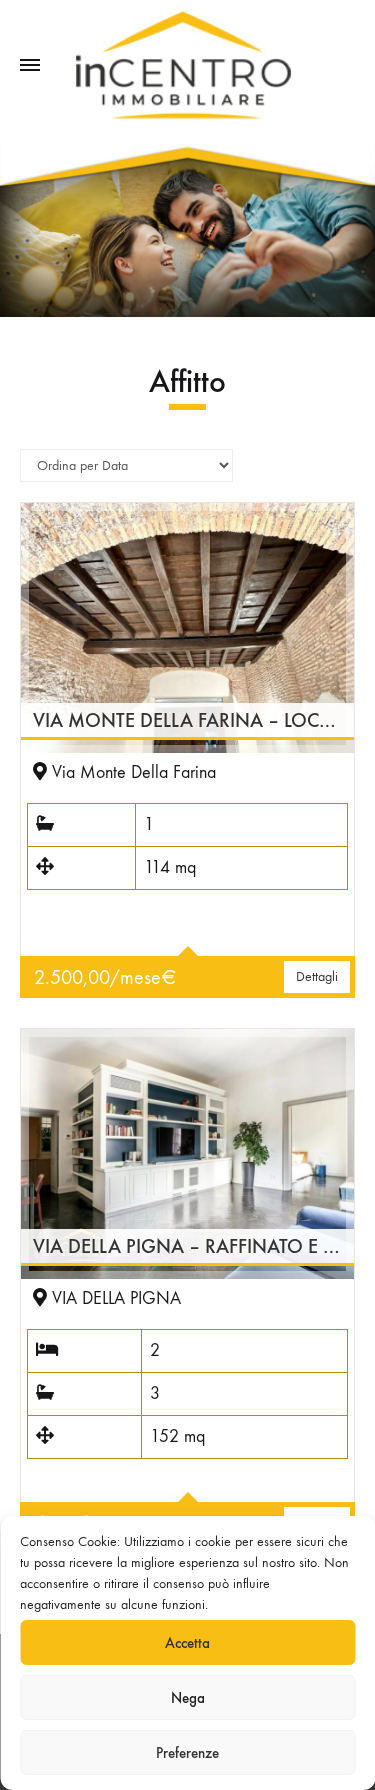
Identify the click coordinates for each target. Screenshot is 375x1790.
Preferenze (187, 1753)
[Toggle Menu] (30, 66)
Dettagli (317, 976)
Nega (188, 1698)
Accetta (187, 1643)
